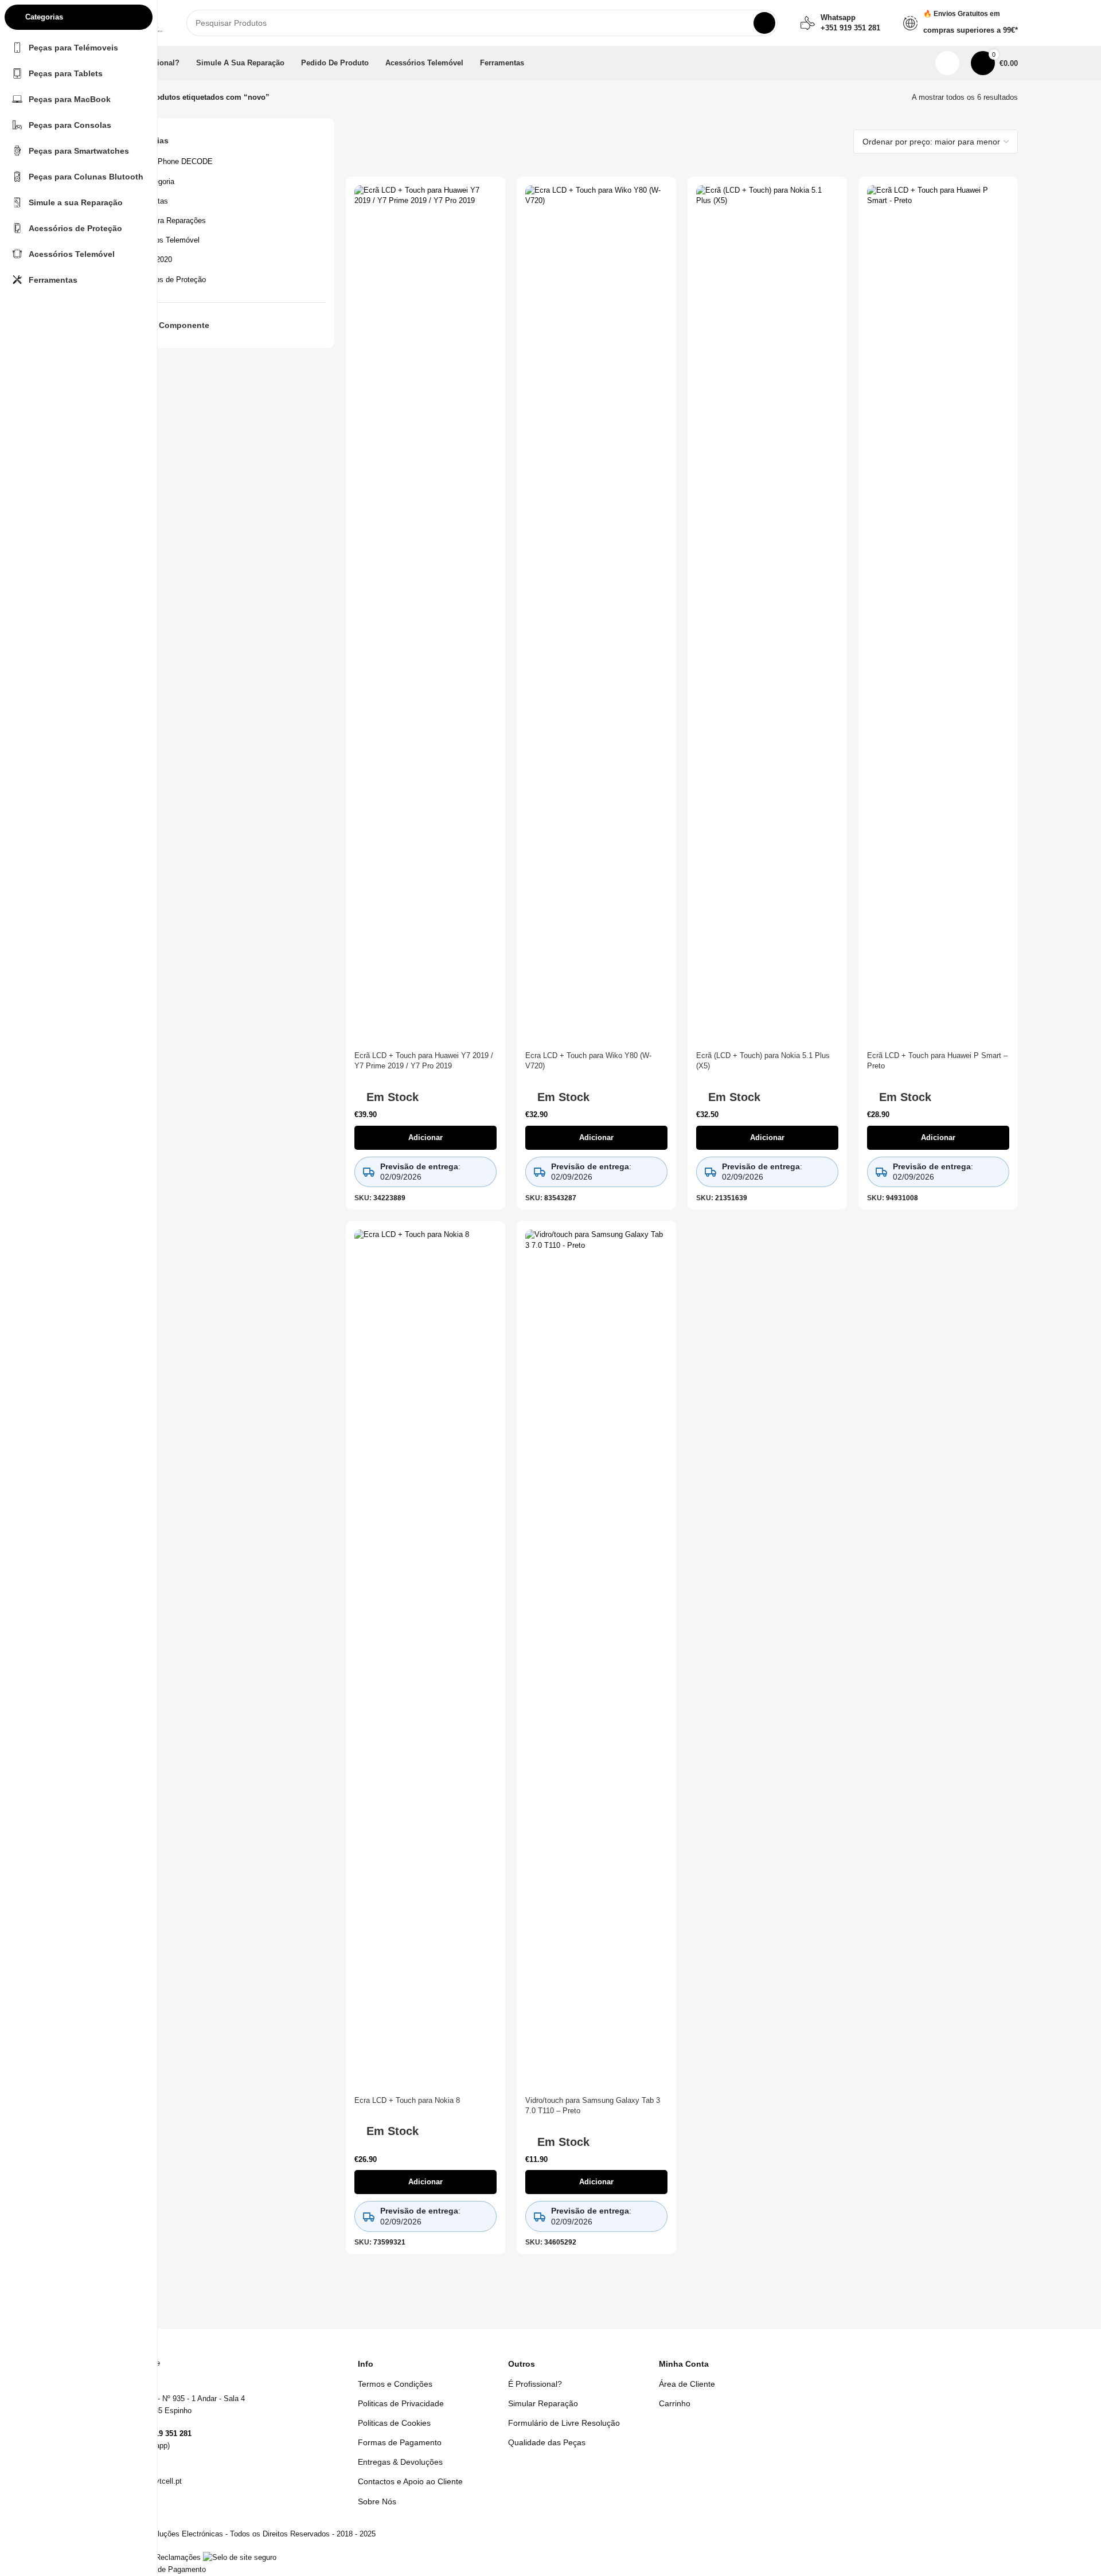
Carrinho (675, 2403)
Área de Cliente (687, 2384)
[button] (425, 1138)
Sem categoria (150, 182)
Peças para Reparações (166, 220)
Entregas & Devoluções (400, 2462)
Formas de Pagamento (400, 2442)
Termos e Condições (395, 2384)
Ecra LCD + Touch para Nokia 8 (407, 2100)
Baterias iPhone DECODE (169, 161)
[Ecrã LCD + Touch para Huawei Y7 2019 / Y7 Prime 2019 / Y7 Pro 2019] (425, 615)
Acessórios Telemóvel (163, 240)
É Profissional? (535, 2384)
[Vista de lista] (803, 141)
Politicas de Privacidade (401, 2403)
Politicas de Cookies (394, 2423)
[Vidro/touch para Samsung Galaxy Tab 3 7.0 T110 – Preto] (596, 1660)
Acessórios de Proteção (166, 280)
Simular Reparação (543, 2403)
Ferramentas (147, 201)
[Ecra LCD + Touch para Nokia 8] (425, 1660)
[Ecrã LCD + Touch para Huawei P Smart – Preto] (938, 615)
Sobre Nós (377, 2501)
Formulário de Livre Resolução (564, 2423)
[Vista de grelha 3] (819, 141)
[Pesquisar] (764, 23)
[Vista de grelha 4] (837, 141)
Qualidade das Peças (547, 2442)
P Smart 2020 (149, 259)
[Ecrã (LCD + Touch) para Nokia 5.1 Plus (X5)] (767, 615)
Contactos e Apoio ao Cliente (410, 2481)
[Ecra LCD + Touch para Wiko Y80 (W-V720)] (596, 615)
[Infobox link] (840, 23)
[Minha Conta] (947, 63)
